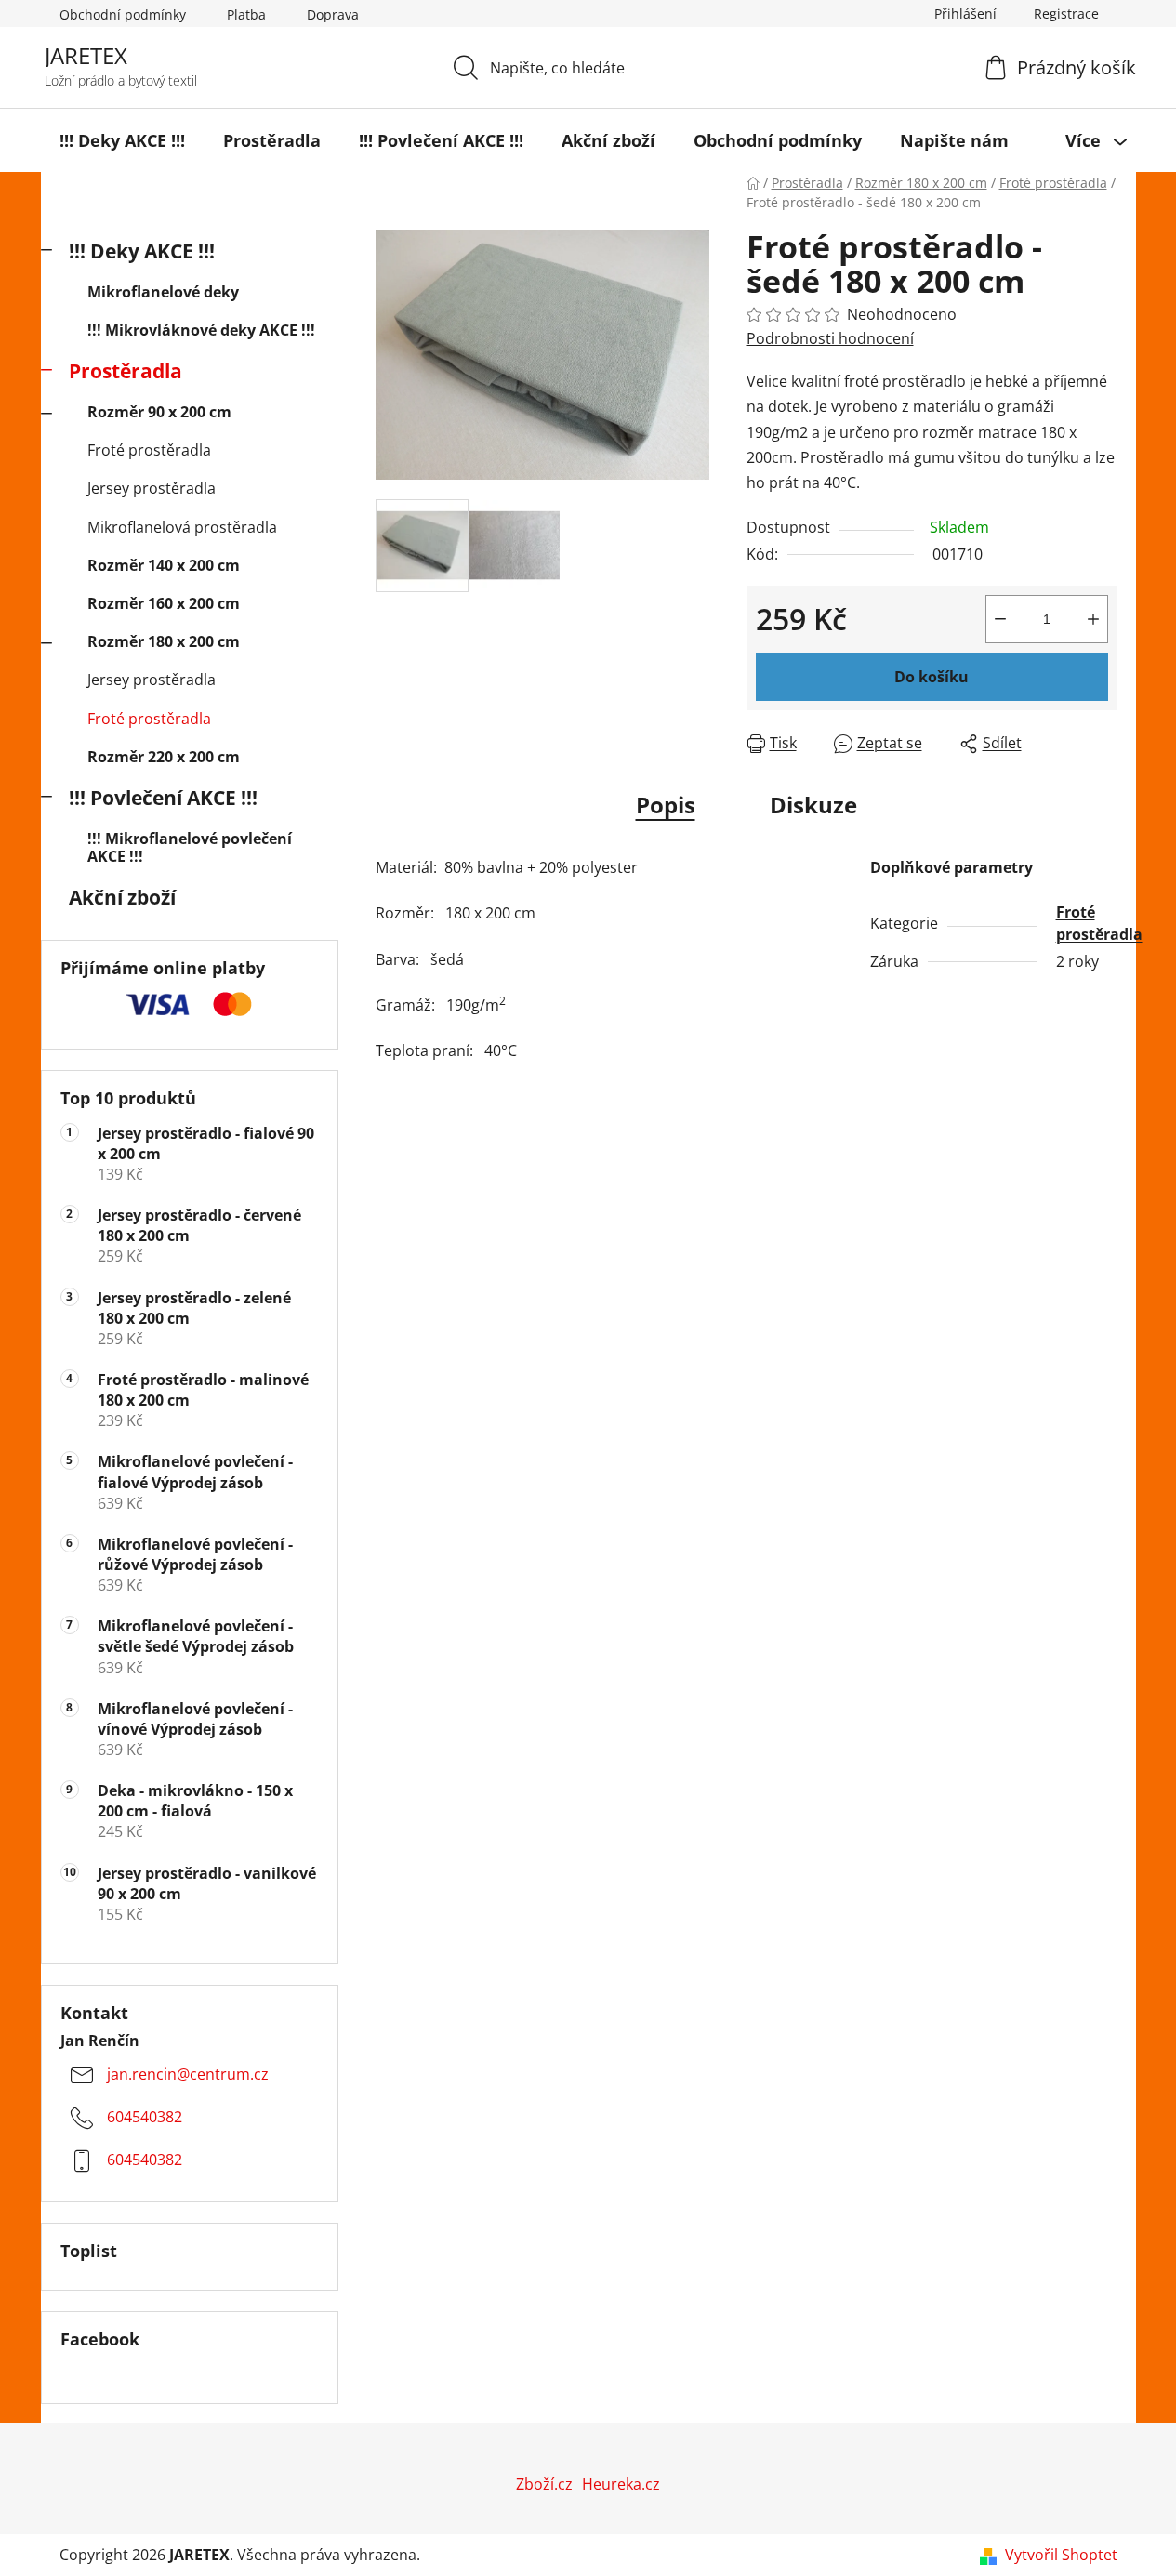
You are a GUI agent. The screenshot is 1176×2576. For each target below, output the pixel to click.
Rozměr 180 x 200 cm (164, 641)
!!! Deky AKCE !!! (142, 251)
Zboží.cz (544, 2484)
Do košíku (932, 677)
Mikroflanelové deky (163, 292)
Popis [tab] (666, 805)
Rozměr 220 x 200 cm (164, 757)
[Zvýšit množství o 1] (1093, 619)
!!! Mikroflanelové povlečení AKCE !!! (190, 847)
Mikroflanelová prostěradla (182, 527)
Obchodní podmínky (123, 14)
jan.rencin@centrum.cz (188, 2075)
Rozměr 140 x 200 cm (164, 565)
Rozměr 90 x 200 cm (159, 412)
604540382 (145, 2118)
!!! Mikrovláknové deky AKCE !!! (201, 330)
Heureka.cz (621, 2484)
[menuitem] (122, 140)
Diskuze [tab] (813, 805)
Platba (246, 14)
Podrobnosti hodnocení (830, 338)
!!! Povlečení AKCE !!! (163, 798)
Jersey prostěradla (152, 488)
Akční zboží (122, 897)
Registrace (1066, 13)
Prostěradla (126, 371)
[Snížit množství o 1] (1000, 619)
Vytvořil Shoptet (1061, 2555)
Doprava (333, 14)
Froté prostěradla (149, 450)
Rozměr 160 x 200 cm (164, 603)
